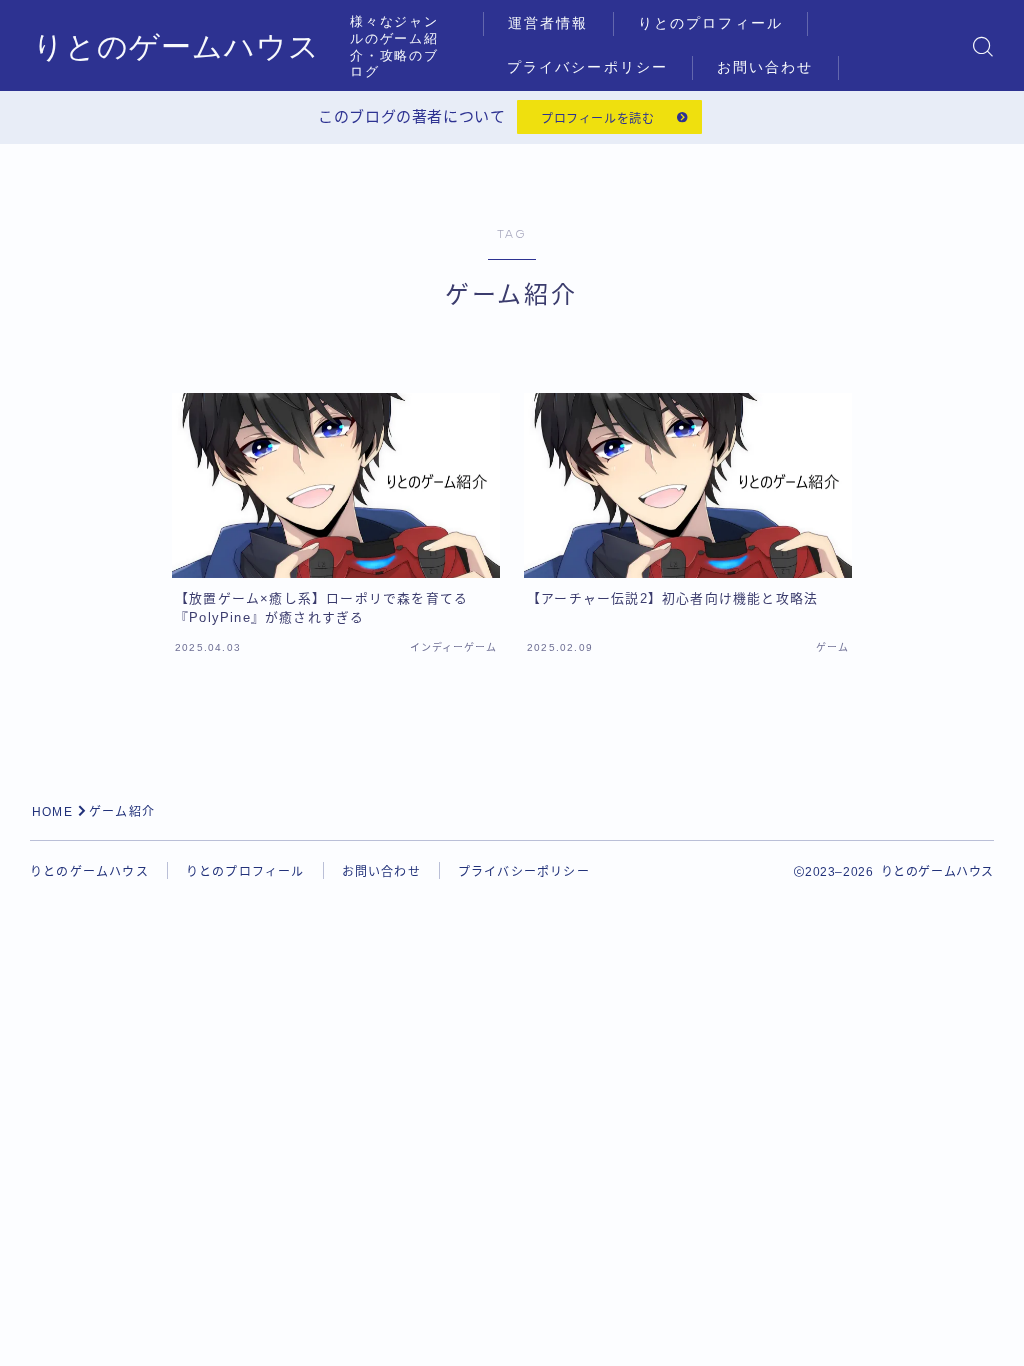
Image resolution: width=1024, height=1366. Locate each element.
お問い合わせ (765, 67)
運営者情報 (548, 23)
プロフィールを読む (597, 119)
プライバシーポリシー (587, 67)
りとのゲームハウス (176, 46)
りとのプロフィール (710, 23)
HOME (52, 812)
